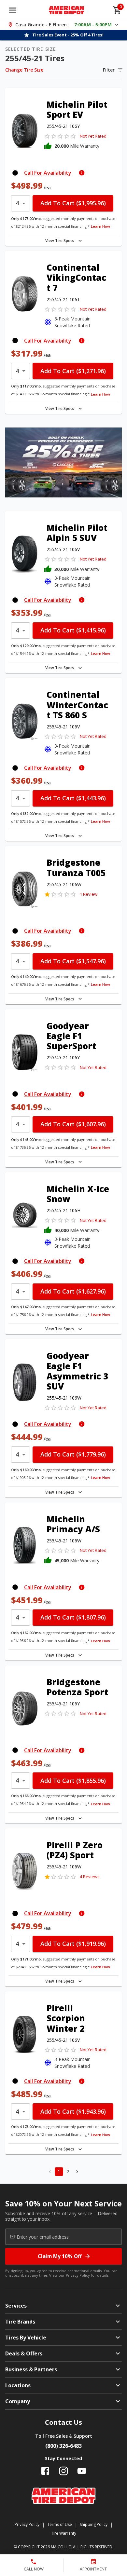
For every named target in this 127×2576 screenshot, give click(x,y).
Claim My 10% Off (60, 2256)
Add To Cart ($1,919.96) (73, 1944)
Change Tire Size (24, 70)
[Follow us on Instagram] (63, 2471)
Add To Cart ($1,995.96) (73, 203)
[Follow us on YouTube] (82, 2471)
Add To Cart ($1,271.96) (73, 371)
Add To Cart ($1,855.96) (73, 1781)
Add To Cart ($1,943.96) (73, 2111)
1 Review (89, 894)
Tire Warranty (64, 2533)
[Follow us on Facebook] (45, 2471)
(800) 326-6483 (63, 2446)
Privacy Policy (78, 2275)
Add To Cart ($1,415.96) (73, 630)
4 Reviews (90, 1877)
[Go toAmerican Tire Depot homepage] (67, 10)
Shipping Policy (94, 2524)
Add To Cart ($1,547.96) (73, 961)
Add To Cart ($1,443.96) (73, 798)
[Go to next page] (77, 2172)
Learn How (100, 226)
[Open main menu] (13, 10)
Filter (109, 70)
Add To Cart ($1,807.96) (73, 1617)
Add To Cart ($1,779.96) (73, 1454)
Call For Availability (48, 173)
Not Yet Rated (93, 136)
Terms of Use (60, 2524)
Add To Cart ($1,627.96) (73, 1291)
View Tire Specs (60, 241)
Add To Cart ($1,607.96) (73, 1124)
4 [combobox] (17, 203)
